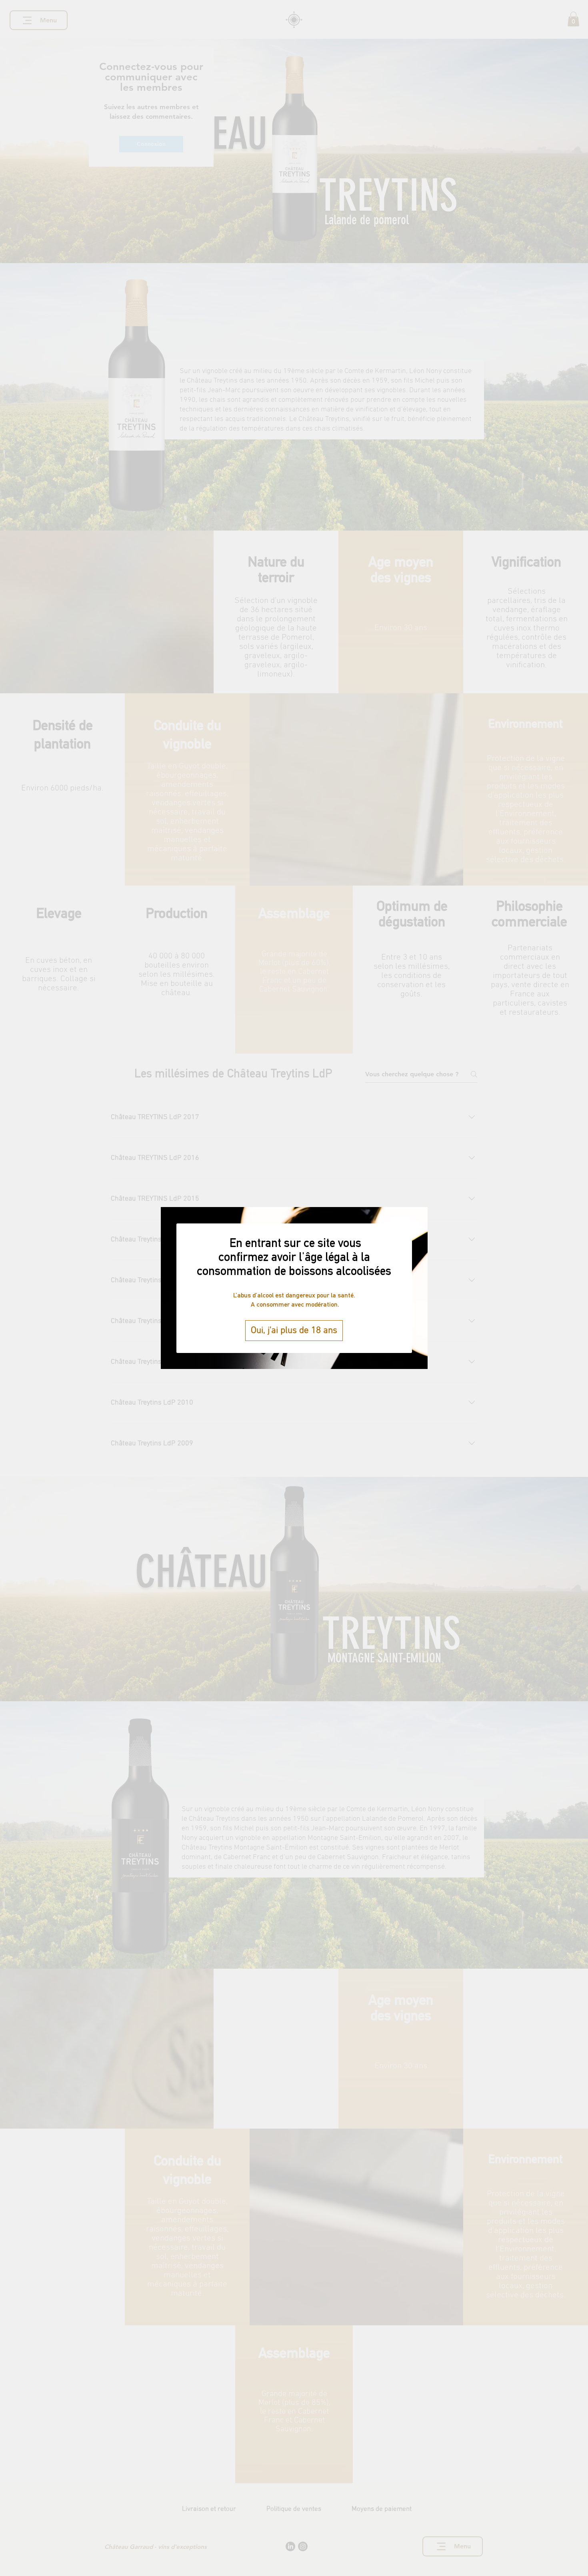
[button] (294, 1331)
